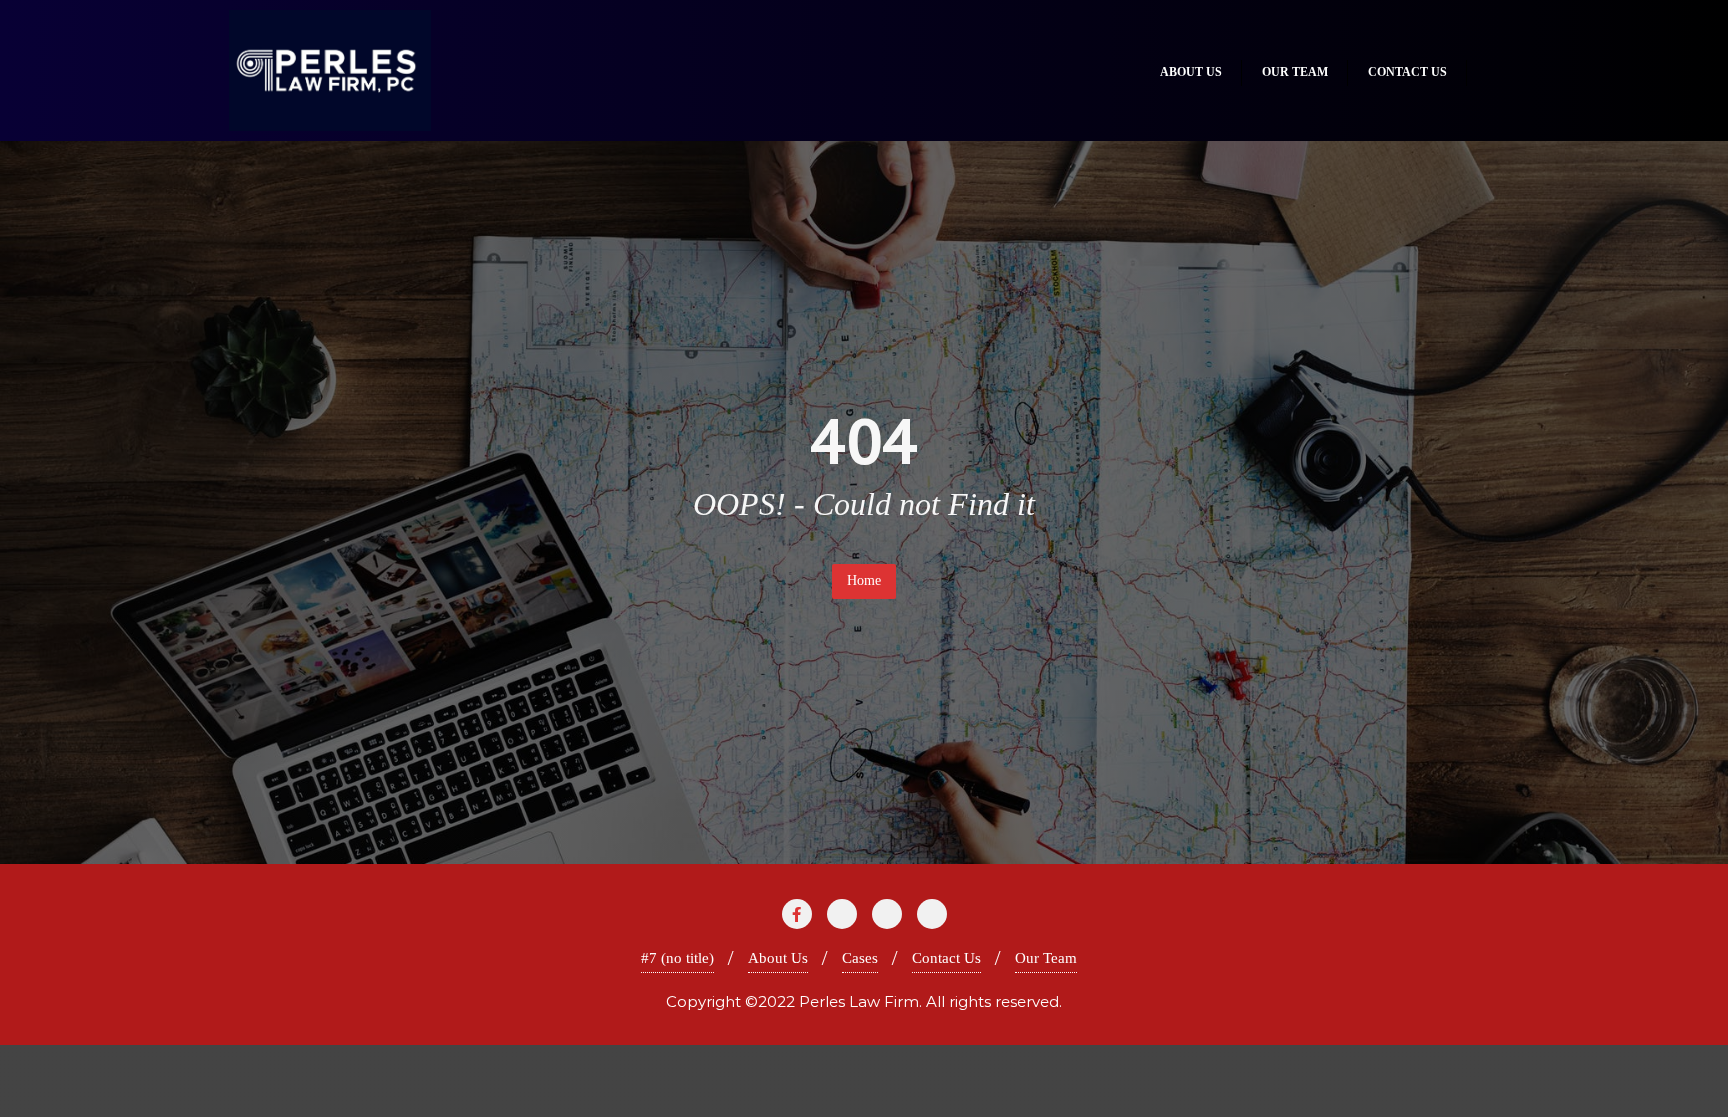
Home (864, 580)
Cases (860, 958)
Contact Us (946, 958)
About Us (778, 958)
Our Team (1046, 958)
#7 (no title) (677, 958)
